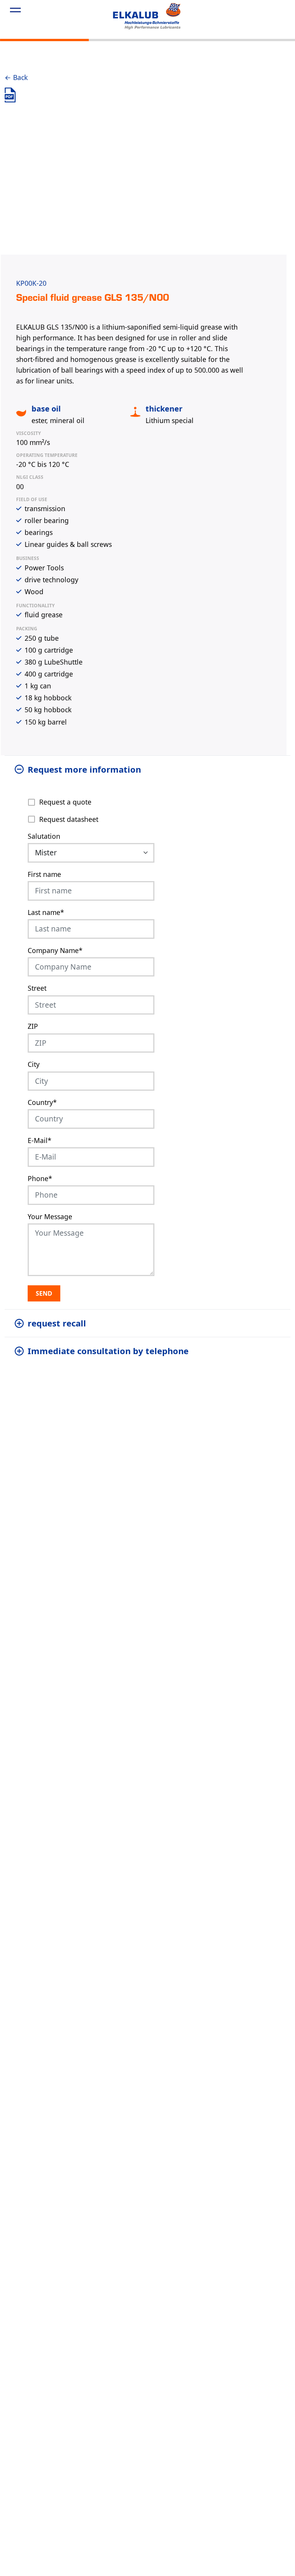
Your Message (50, 1216)
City (34, 1064)
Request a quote (65, 802)
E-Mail (40, 1140)
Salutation (44, 836)
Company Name (55, 950)
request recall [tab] (57, 1323)
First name (44, 874)
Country (42, 1102)
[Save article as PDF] (10, 95)
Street (37, 988)
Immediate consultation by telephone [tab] (108, 1351)
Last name (46, 912)
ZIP (33, 1026)
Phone (40, 1178)
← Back (16, 77)
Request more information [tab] (84, 769)
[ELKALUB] (147, 16)
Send (44, 1293)
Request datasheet (69, 819)
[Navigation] (15, 11)
